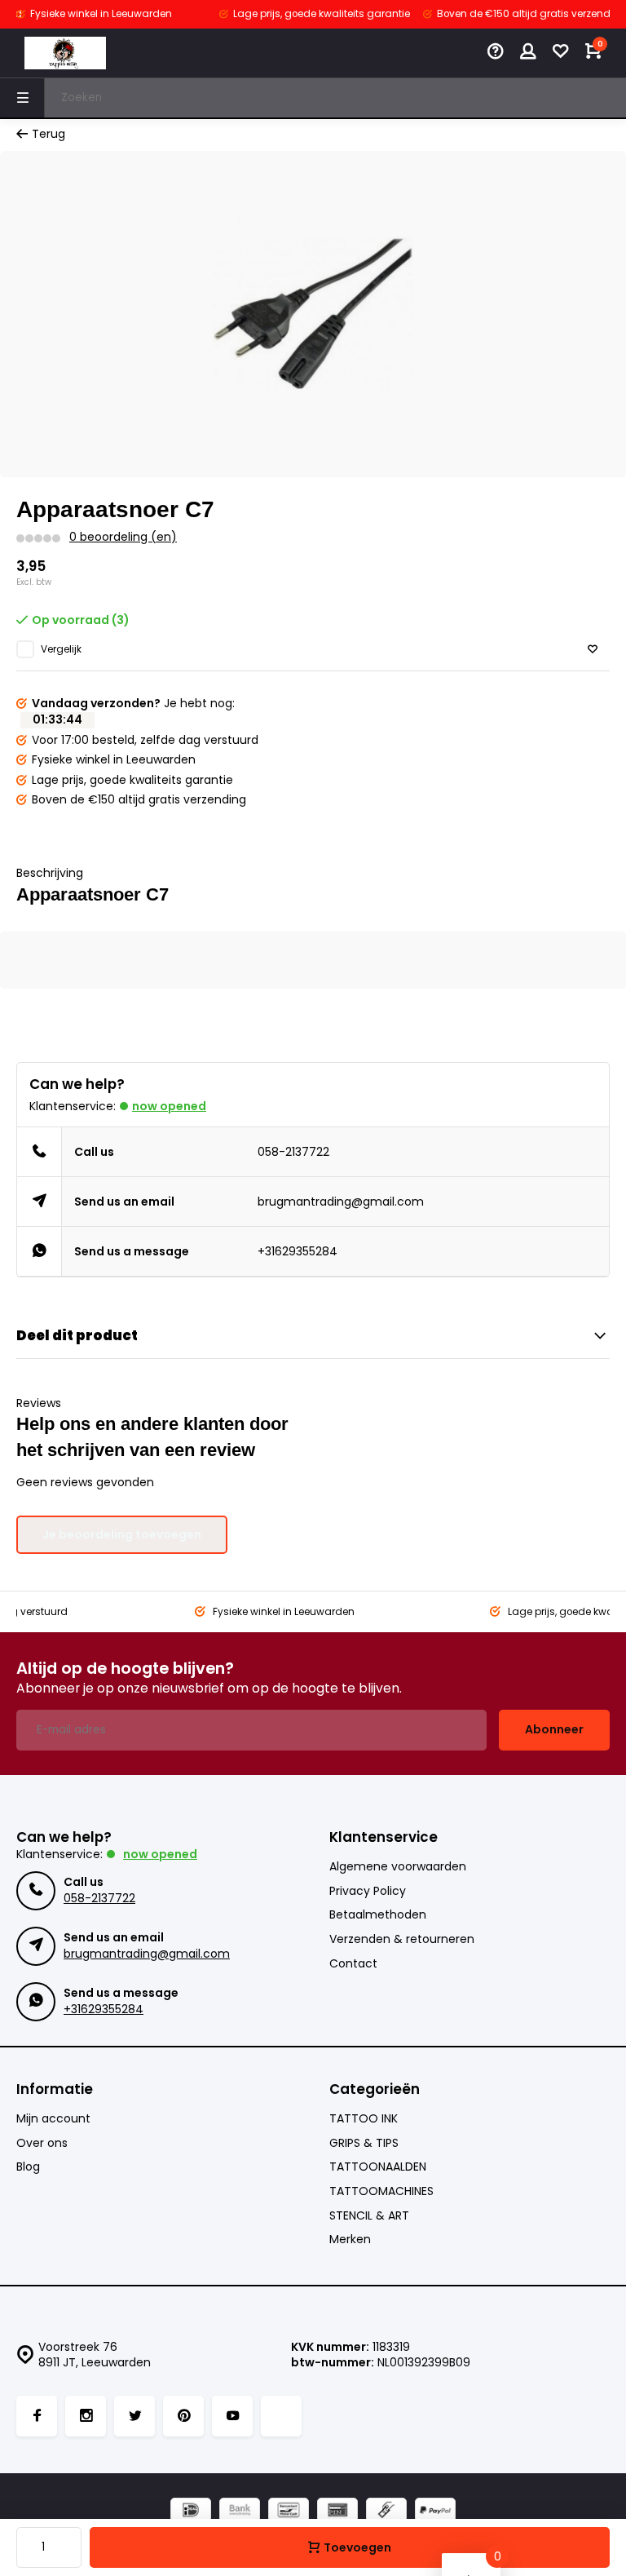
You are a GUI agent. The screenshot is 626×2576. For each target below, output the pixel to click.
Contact (353, 1964)
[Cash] (386, 2512)
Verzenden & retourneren (402, 1939)
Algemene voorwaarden (398, 1867)
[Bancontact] (289, 2512)
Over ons (42, 2143)
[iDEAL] (191, 2512)
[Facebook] (37, 2416)
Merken (350, 2240)
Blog (28, 2167)
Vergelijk (61, 649)
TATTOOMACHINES (381, 2191)
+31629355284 (298, 1251)
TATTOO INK (364, 2119)
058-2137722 (293, 1152)
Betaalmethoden (378, 1915)
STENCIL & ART (369, 2216)
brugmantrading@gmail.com (341, 1202)
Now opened (169, 1106)
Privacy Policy (368, 1891)
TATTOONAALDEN (378, 2167)
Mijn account (53, 2119)
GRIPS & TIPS (364, 2143)
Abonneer (554, 1729)
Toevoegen (357, 2547)
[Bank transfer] (240, 2512)
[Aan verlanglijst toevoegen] (593, 650)
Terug (48, 134)
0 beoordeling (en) (123, 537)
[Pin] (337, 2512)
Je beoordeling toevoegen (122, 1534)
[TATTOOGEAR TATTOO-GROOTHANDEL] (65, 53)
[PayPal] (435, 2512)
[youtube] (232, 2416)
